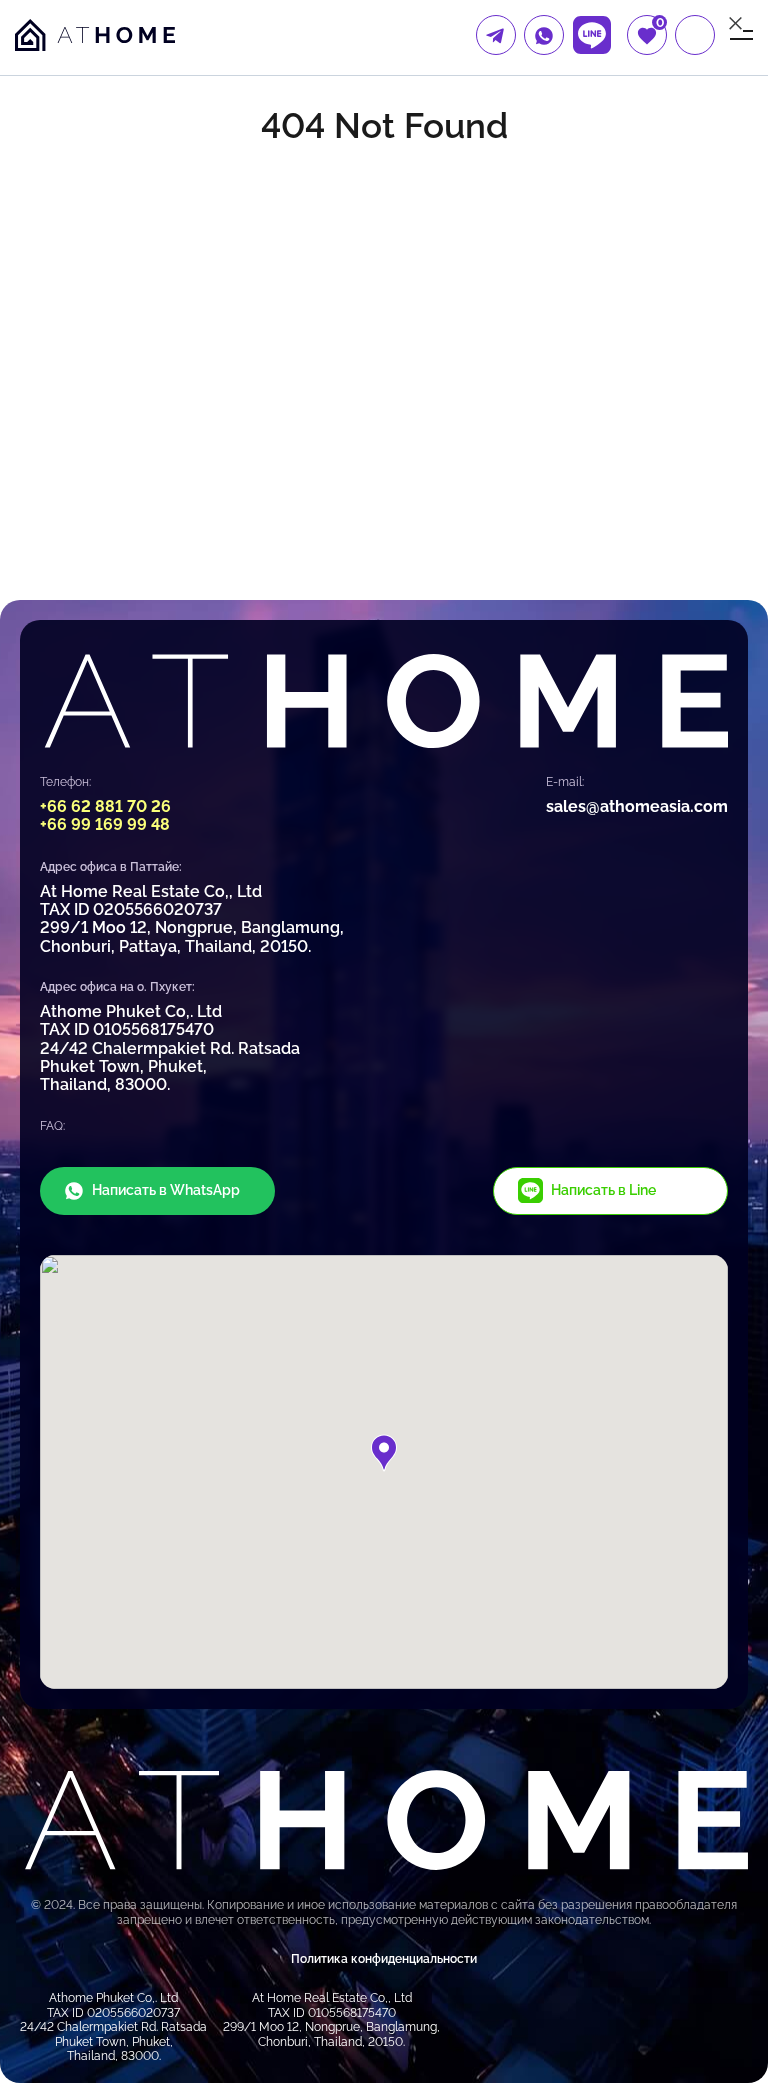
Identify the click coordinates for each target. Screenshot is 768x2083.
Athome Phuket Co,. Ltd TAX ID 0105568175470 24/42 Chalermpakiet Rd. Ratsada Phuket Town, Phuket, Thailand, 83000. (170, 1048)
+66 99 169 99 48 (105, 824)
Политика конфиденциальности (384, 1959)
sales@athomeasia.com (637, 806)
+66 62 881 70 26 (105, 806)
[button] (384, 1453)
